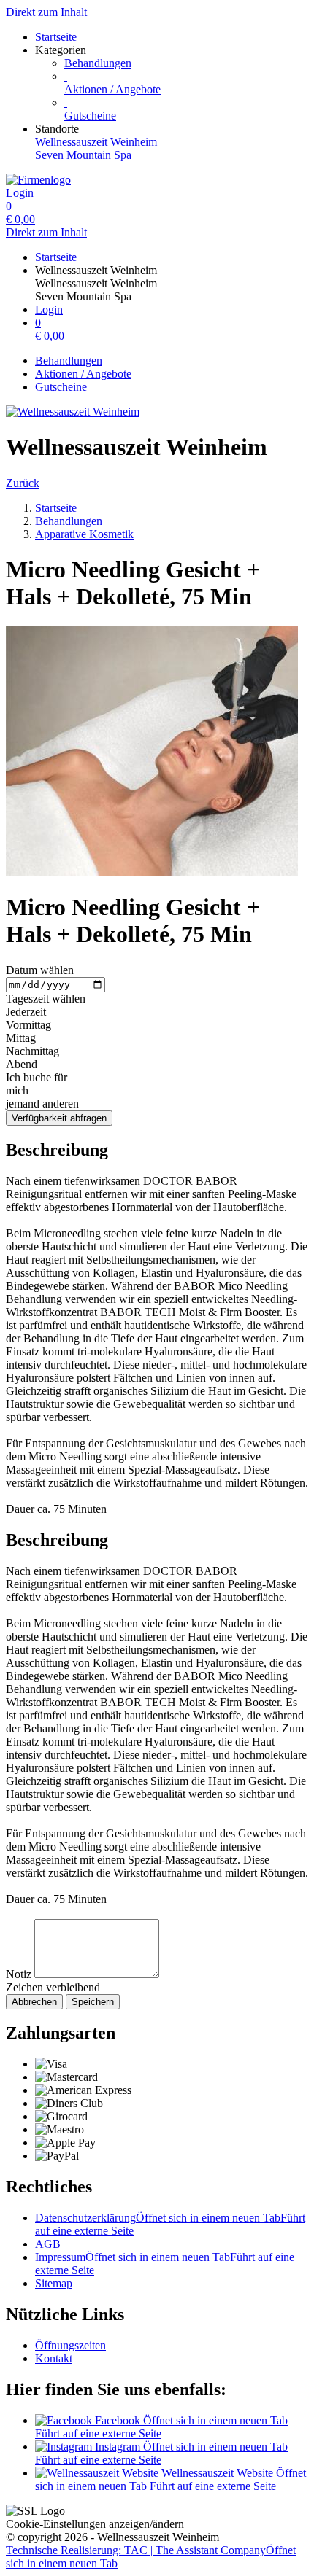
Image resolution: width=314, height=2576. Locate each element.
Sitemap (54, 2283)
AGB (48, 2244)
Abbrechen (34, 2002)
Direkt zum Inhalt (46, 12)
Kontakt (54, 2358)
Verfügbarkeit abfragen (59, 1118)
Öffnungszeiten (70, 2345)
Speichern (93, 2002)
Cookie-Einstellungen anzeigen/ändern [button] (95, 2524)
